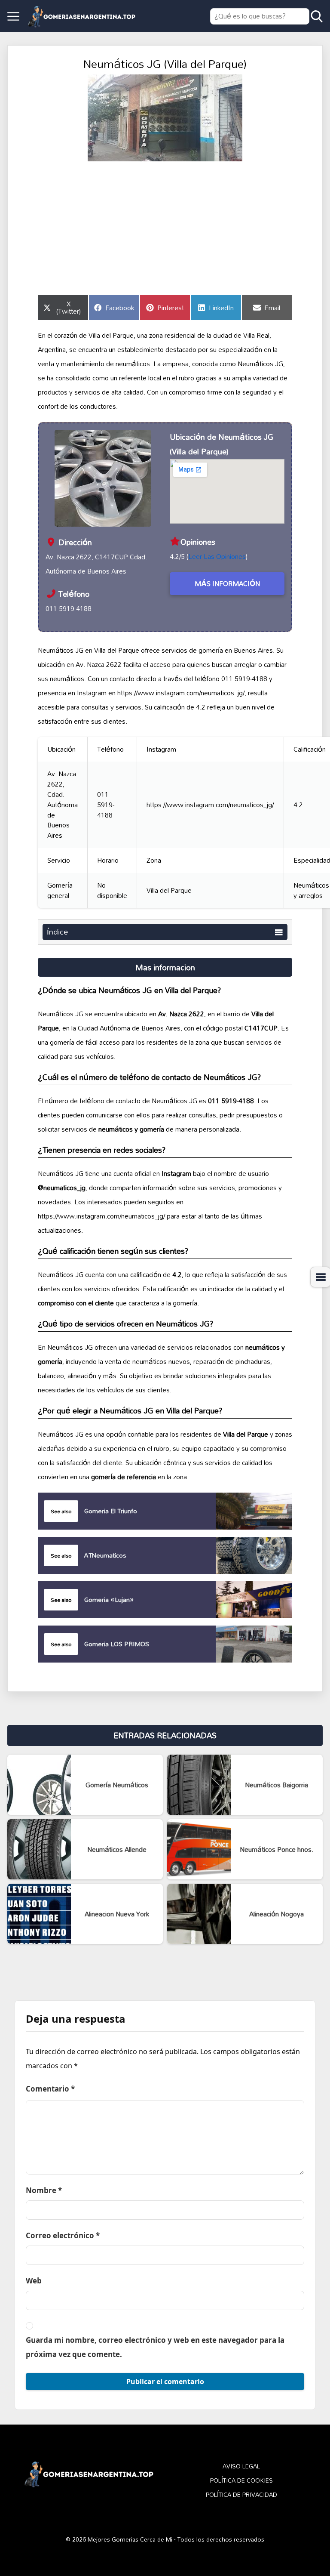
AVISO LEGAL (241, 2466)
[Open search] (317, 16)
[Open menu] (13, 16)
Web (34, 2281)
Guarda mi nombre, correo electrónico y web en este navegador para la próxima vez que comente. (155, 2347)
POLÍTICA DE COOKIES (241, 2481)
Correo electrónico (63, 2235)
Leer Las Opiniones (217, 556)
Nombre (44, 2190)
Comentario (50, 2089)
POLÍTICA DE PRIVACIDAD (241, 2495)
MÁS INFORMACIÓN (227, 583)
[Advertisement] (165, 226)
